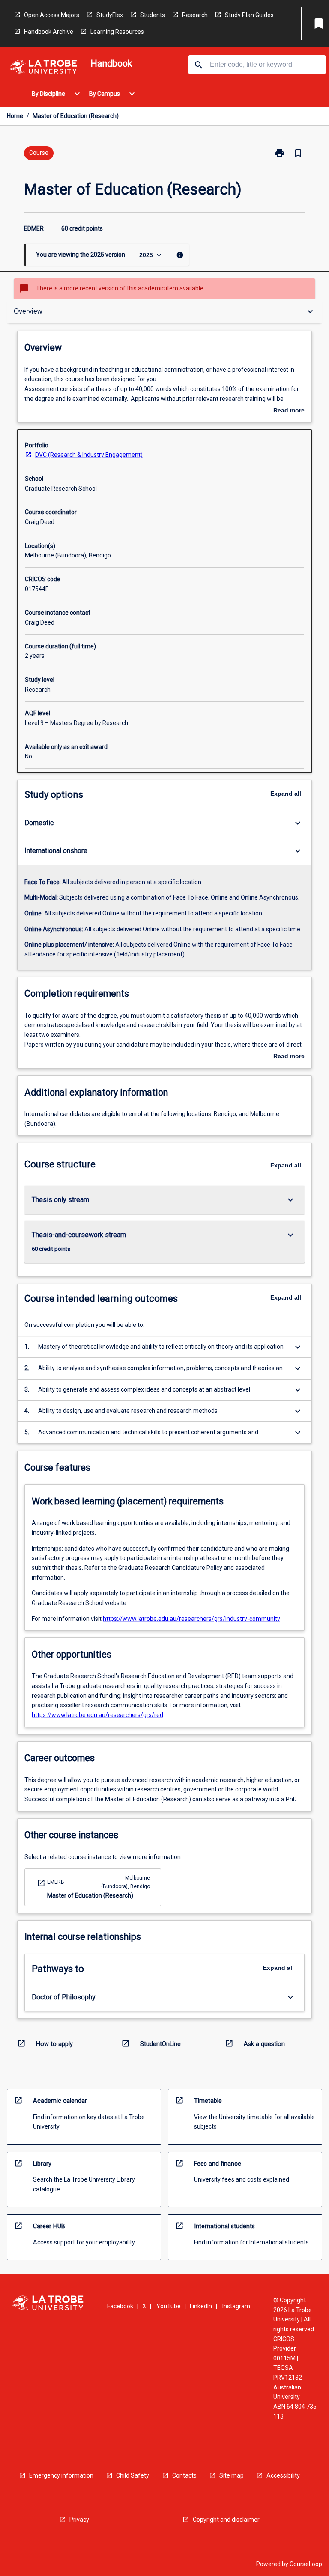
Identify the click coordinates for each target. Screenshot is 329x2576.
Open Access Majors (52, 15)
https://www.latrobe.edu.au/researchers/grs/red (97, 1715)
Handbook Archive (49, 32)
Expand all (286, 794)
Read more (289, 411)
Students (153, 15)
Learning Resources (117, 32)
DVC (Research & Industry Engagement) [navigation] (89, 455)
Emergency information (61, 2475)
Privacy (79, 2520)
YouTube (169, 2306)
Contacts (184, 2475)
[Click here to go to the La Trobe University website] (43, 68)
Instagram (236, 2306)
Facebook (120, 2306)
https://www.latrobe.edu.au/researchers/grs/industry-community (191, 1619)
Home (15, 116)
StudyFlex (110, 15)
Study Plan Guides (249, 15)
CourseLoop (306, 2564)
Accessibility (283, 2475)
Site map (232, 2475)
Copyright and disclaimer (226, 2520)
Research (195, 15)
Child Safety (133, 2475)
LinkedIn (201, 2306)
